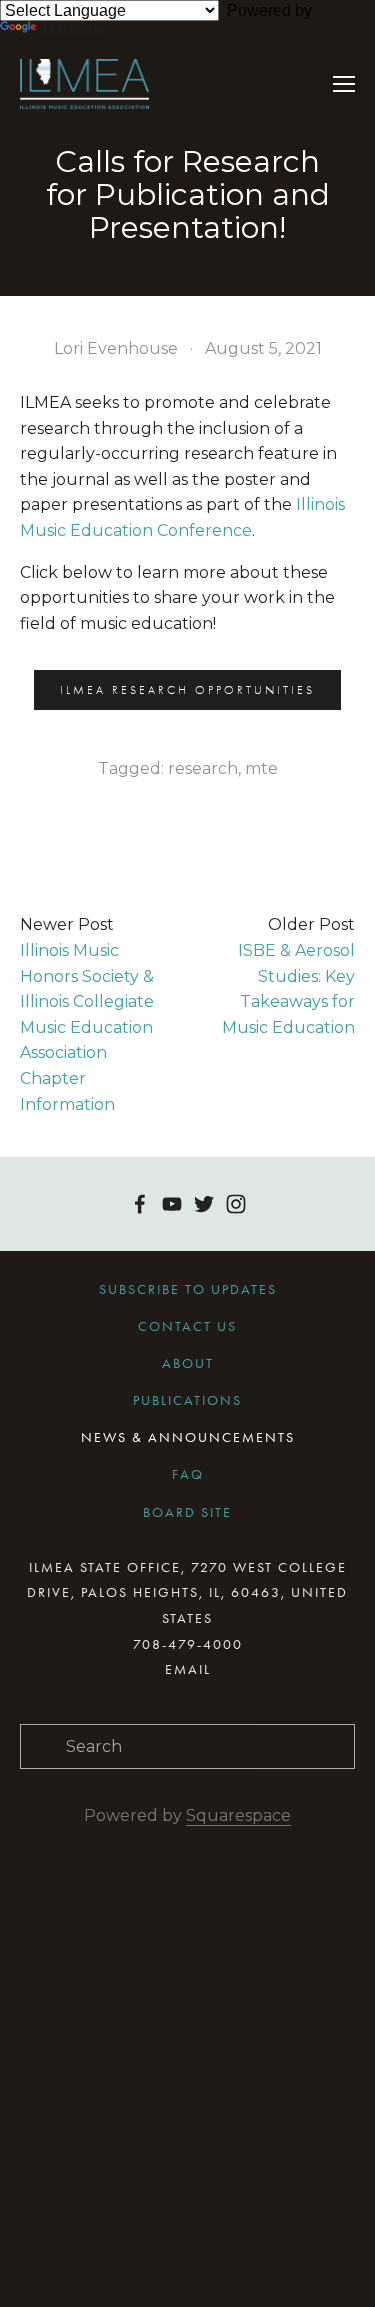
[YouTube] (172, 1204)
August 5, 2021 (263, 348)
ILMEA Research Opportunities (187, 690)
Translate (73, 29)
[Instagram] (236, 1204)
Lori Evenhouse (116, 348)
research (203, 768)
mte (261, 768)
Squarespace (238, 1815)
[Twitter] (204, 1204)
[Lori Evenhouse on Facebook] (140, 1204)
